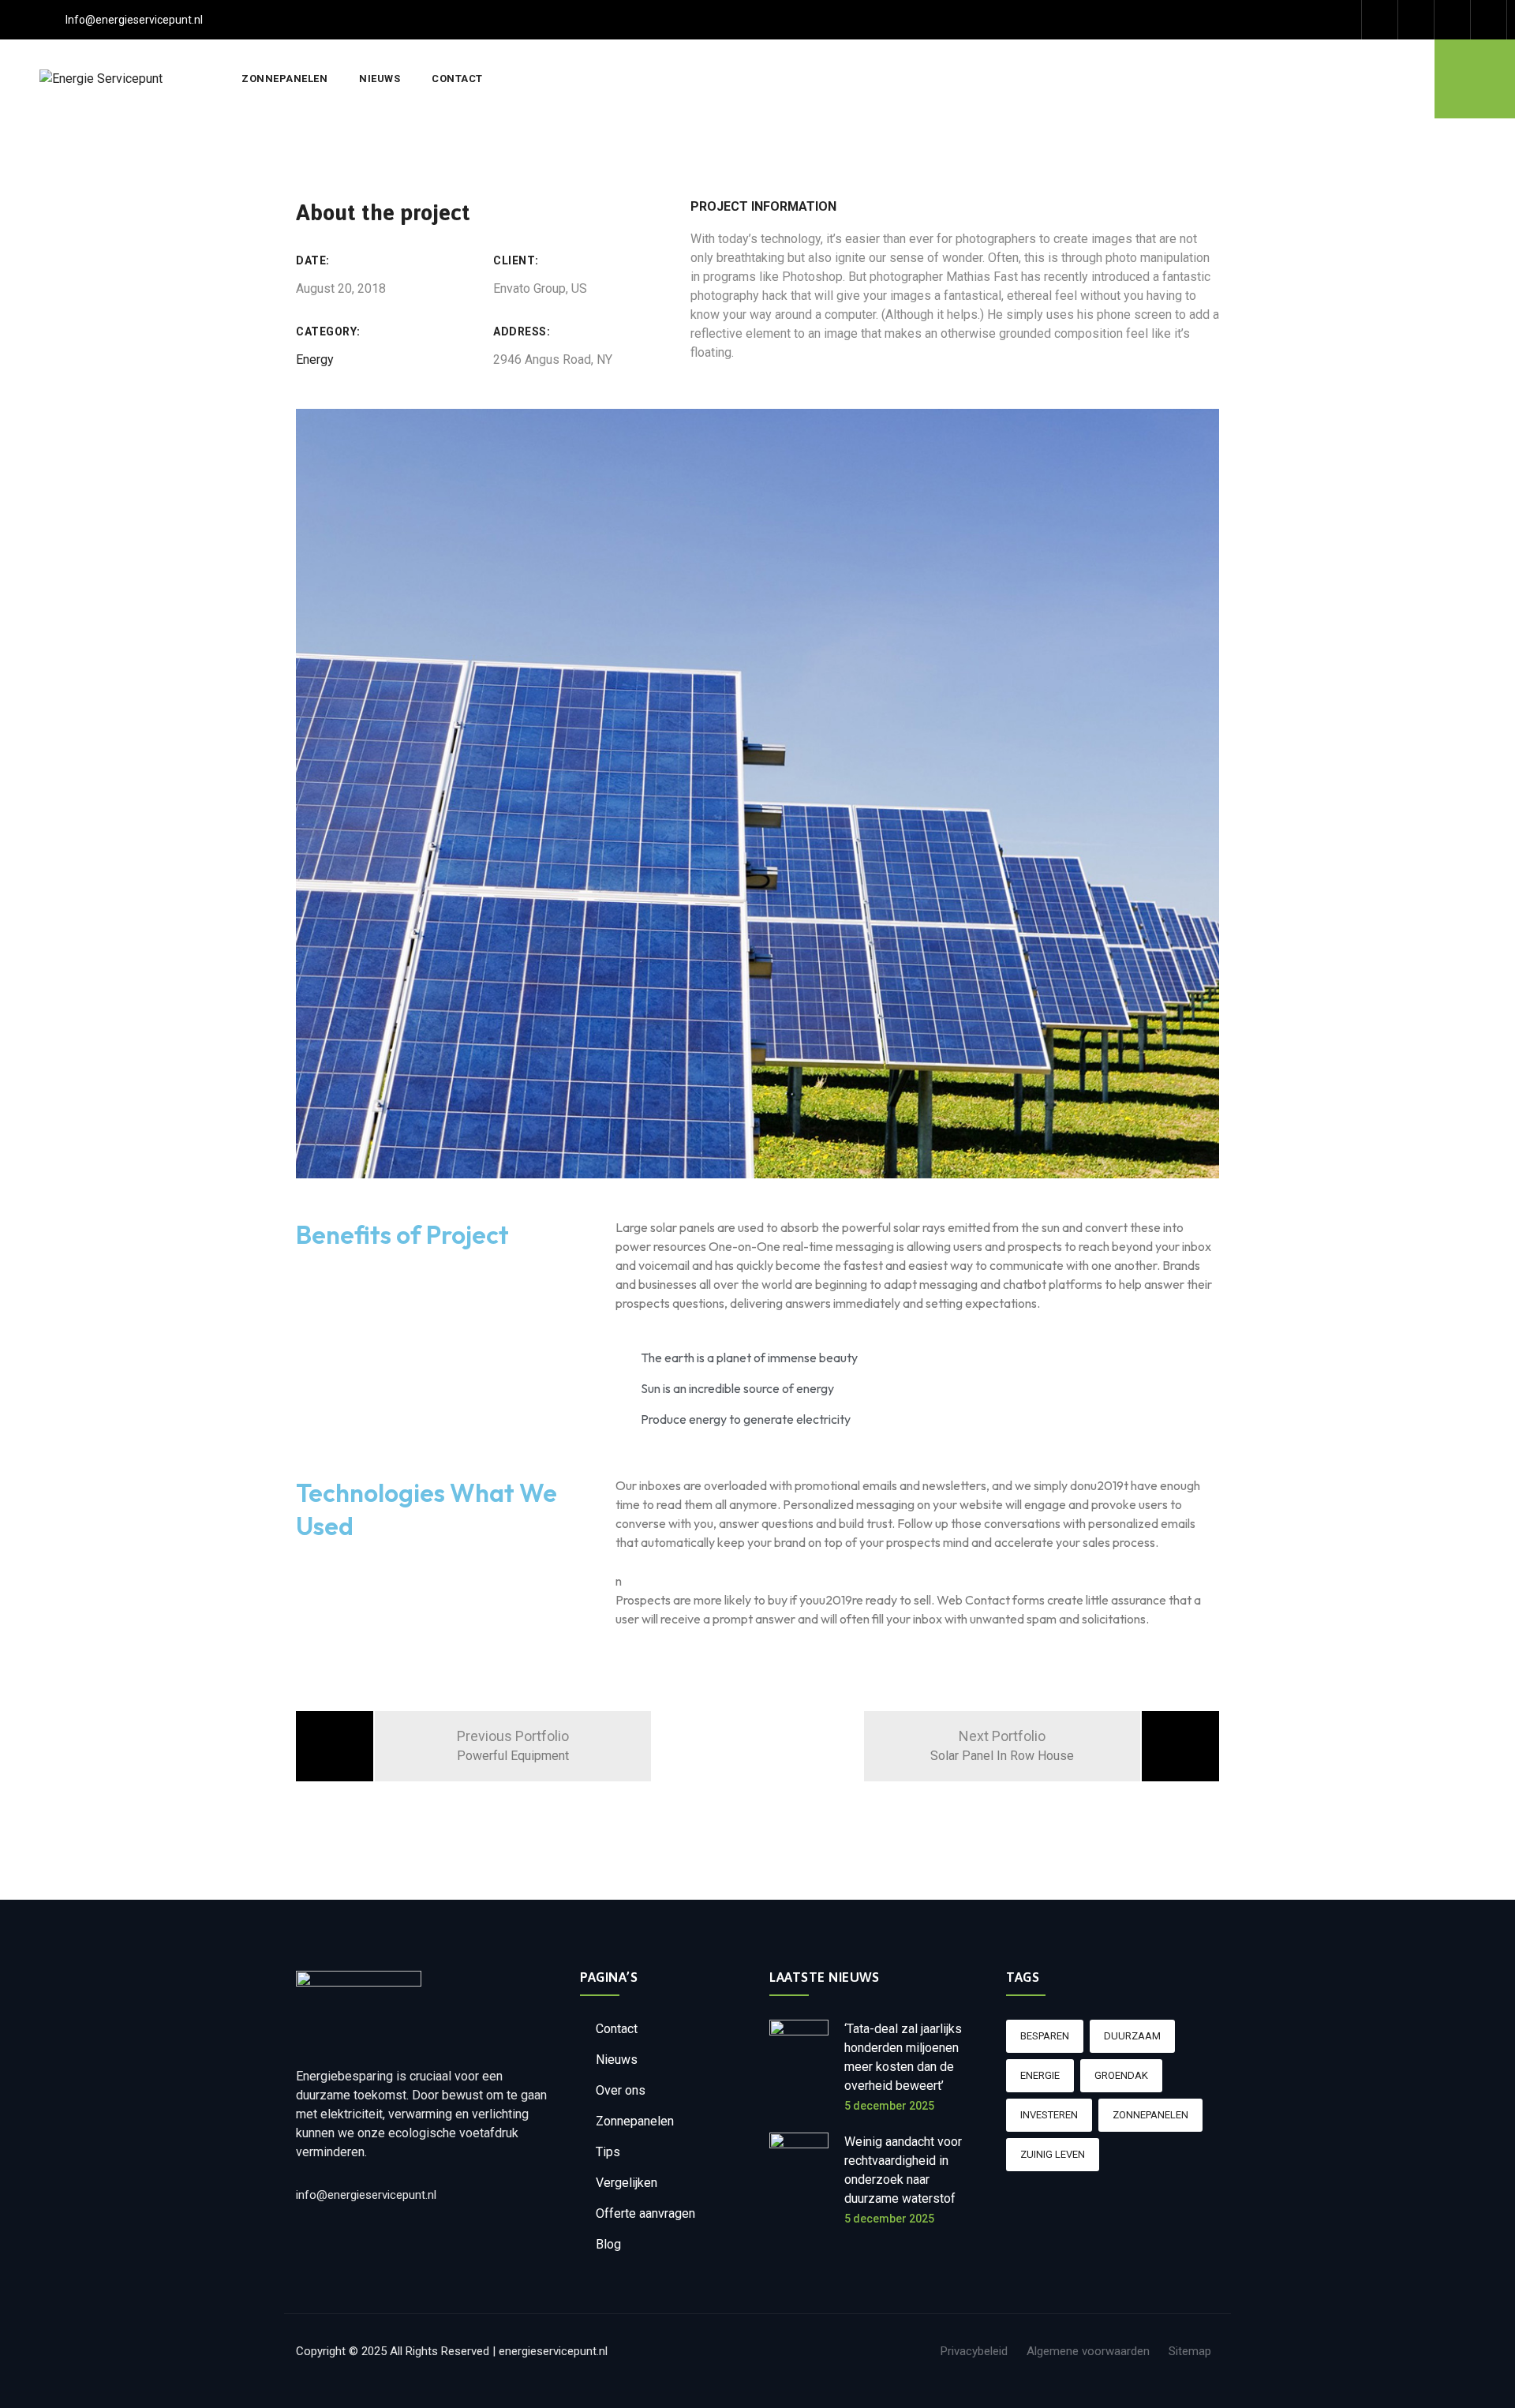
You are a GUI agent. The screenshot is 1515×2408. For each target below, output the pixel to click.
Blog (608, 2244)
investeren (1049, 2115)
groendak (1121, 2075)
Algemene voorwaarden (1088, 2351)
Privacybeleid (974, 2351)
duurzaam (1132, 2036)
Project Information (763, 206)
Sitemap (1190, 2351)
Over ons (621, 2090)
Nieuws (380, 79)
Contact (457, 79)
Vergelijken (627, 2183)
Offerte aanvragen (645, 2213)
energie (1040, 2075)
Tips (608, 2152)
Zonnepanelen (284, 79)
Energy (315, 360)
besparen (1045, 2036)
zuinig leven (1053, 2154)
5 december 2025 (889, 2106)
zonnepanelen (1150, 2115)
